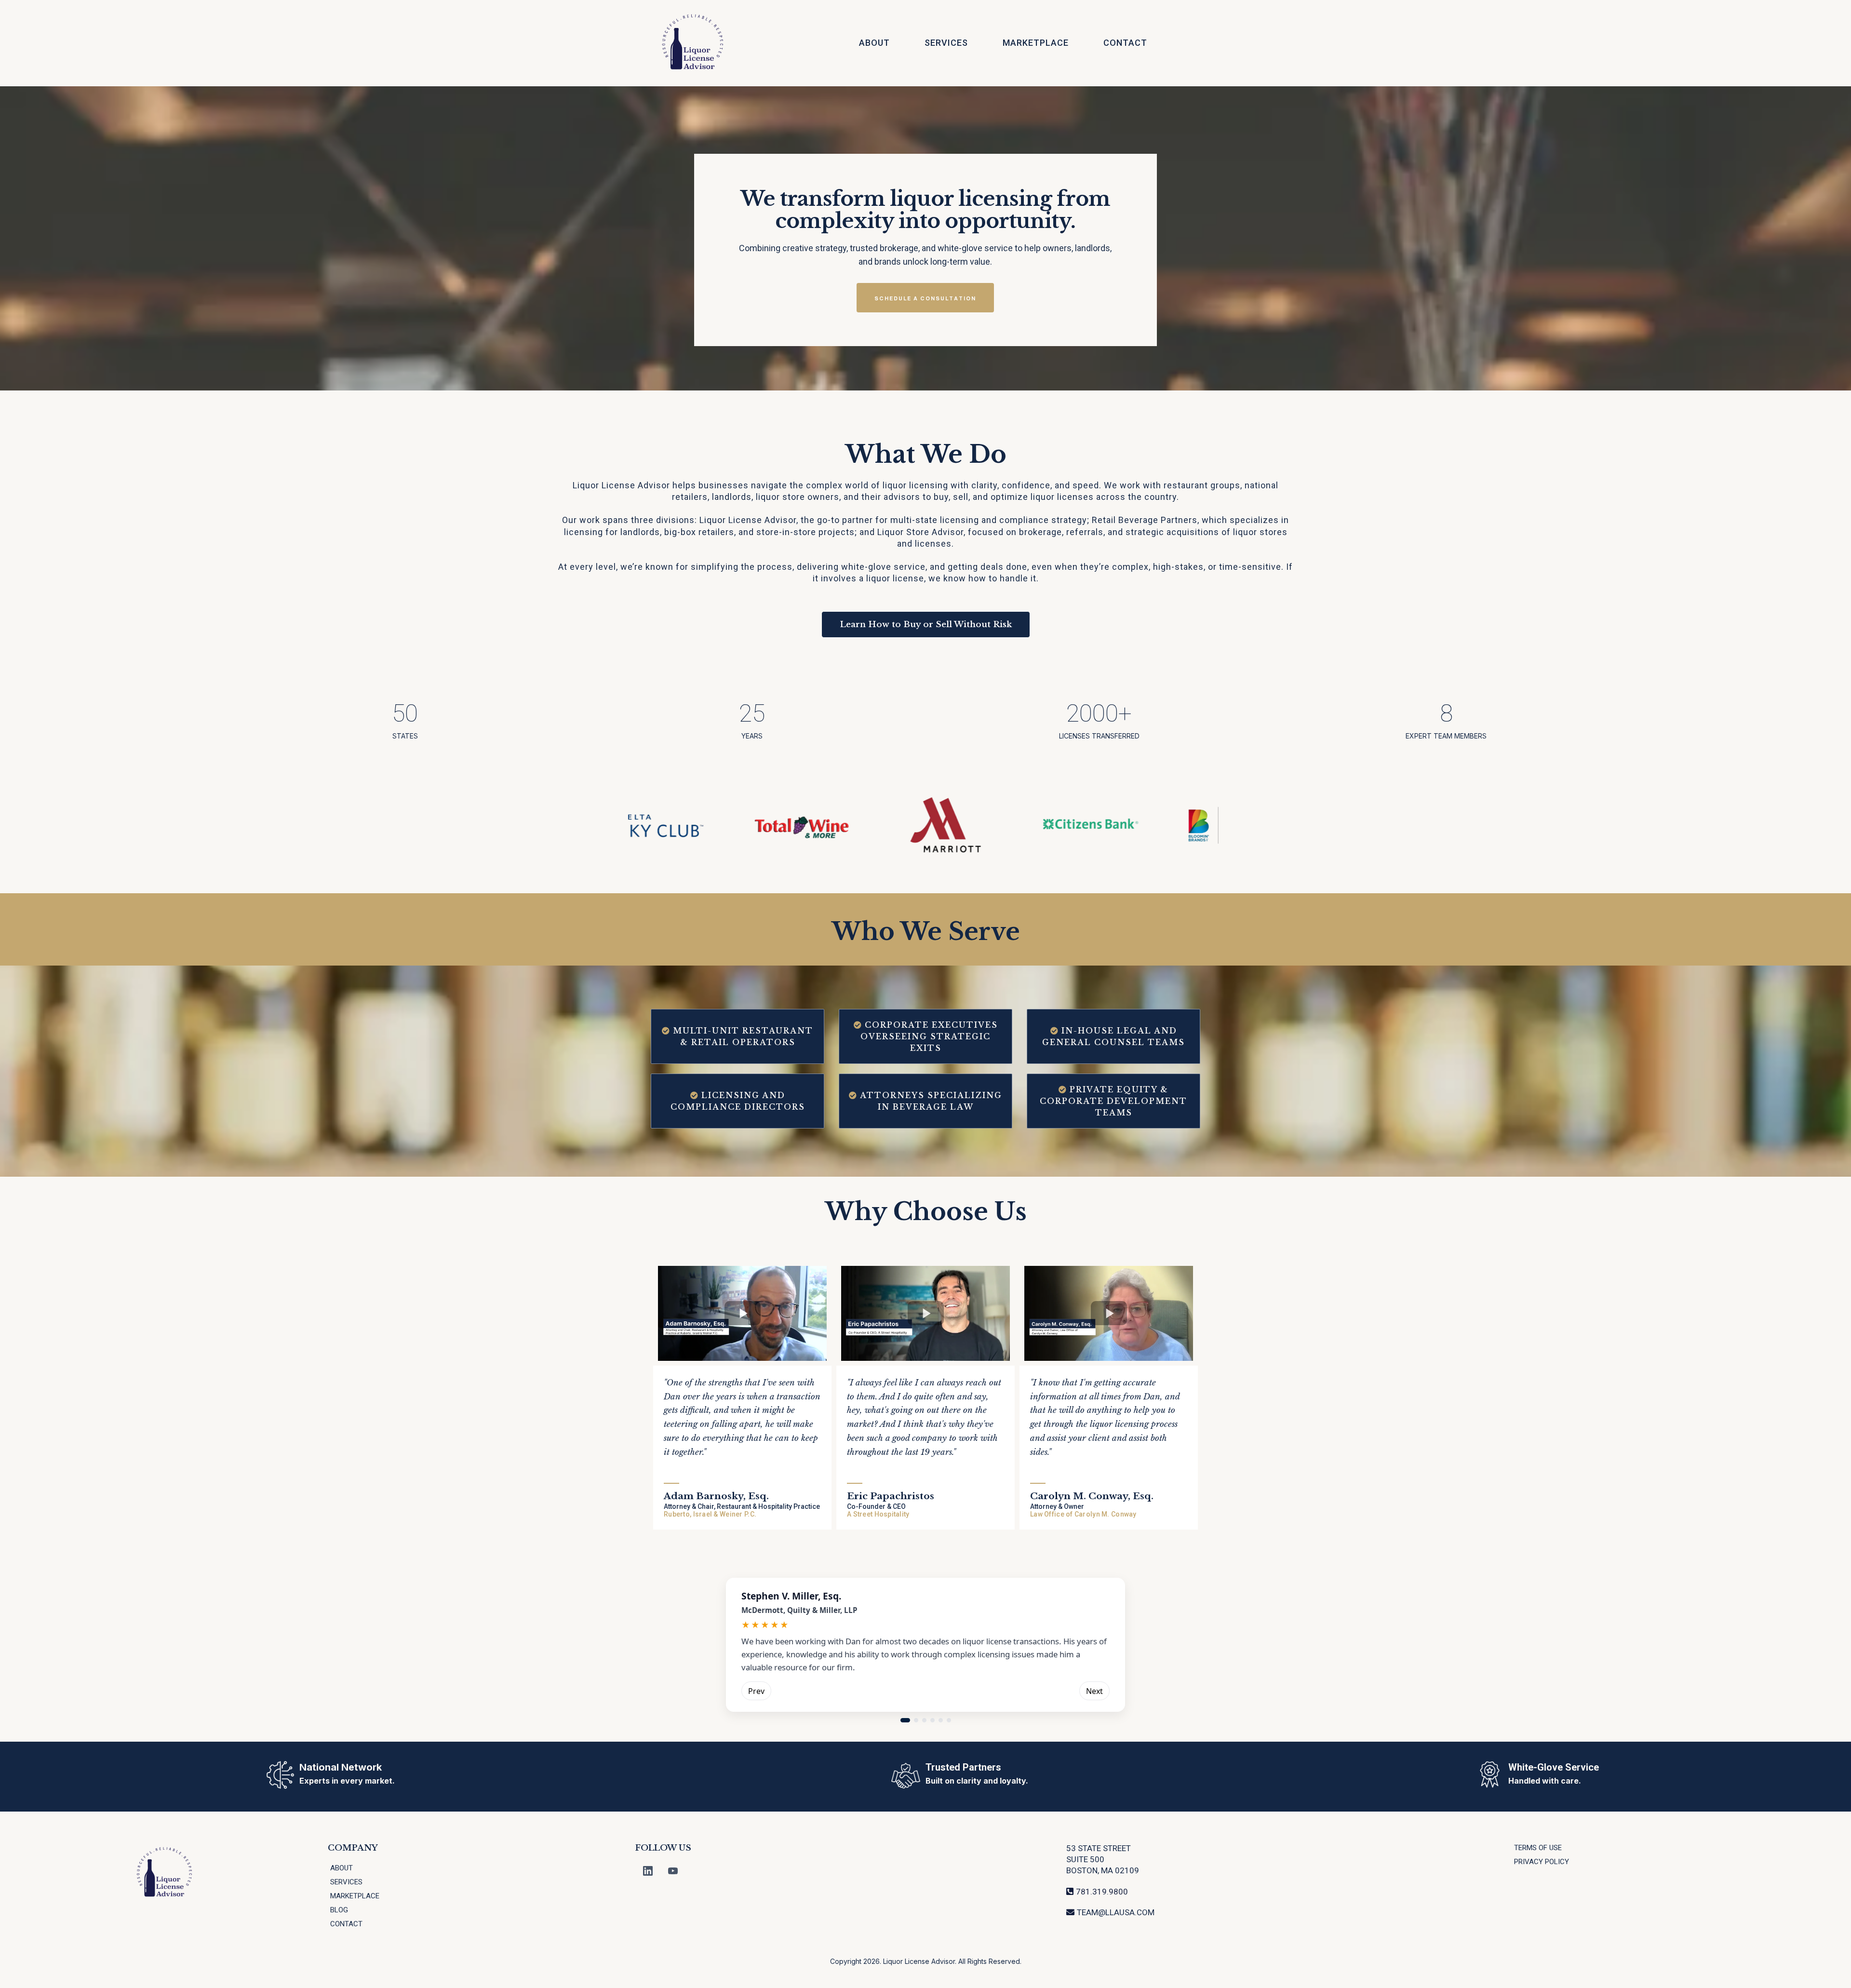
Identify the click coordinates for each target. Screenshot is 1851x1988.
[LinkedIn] (648, 1871)
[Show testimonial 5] (941, 1720)
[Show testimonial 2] (916, 1720)
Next (1094, 1691)
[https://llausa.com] (693, 43)
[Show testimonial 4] (932, 1720)
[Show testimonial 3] (924, 1720)
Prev (756, 1691)
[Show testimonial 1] (905, 1720)
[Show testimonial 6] (949, 1720)
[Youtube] (673, 1871)
